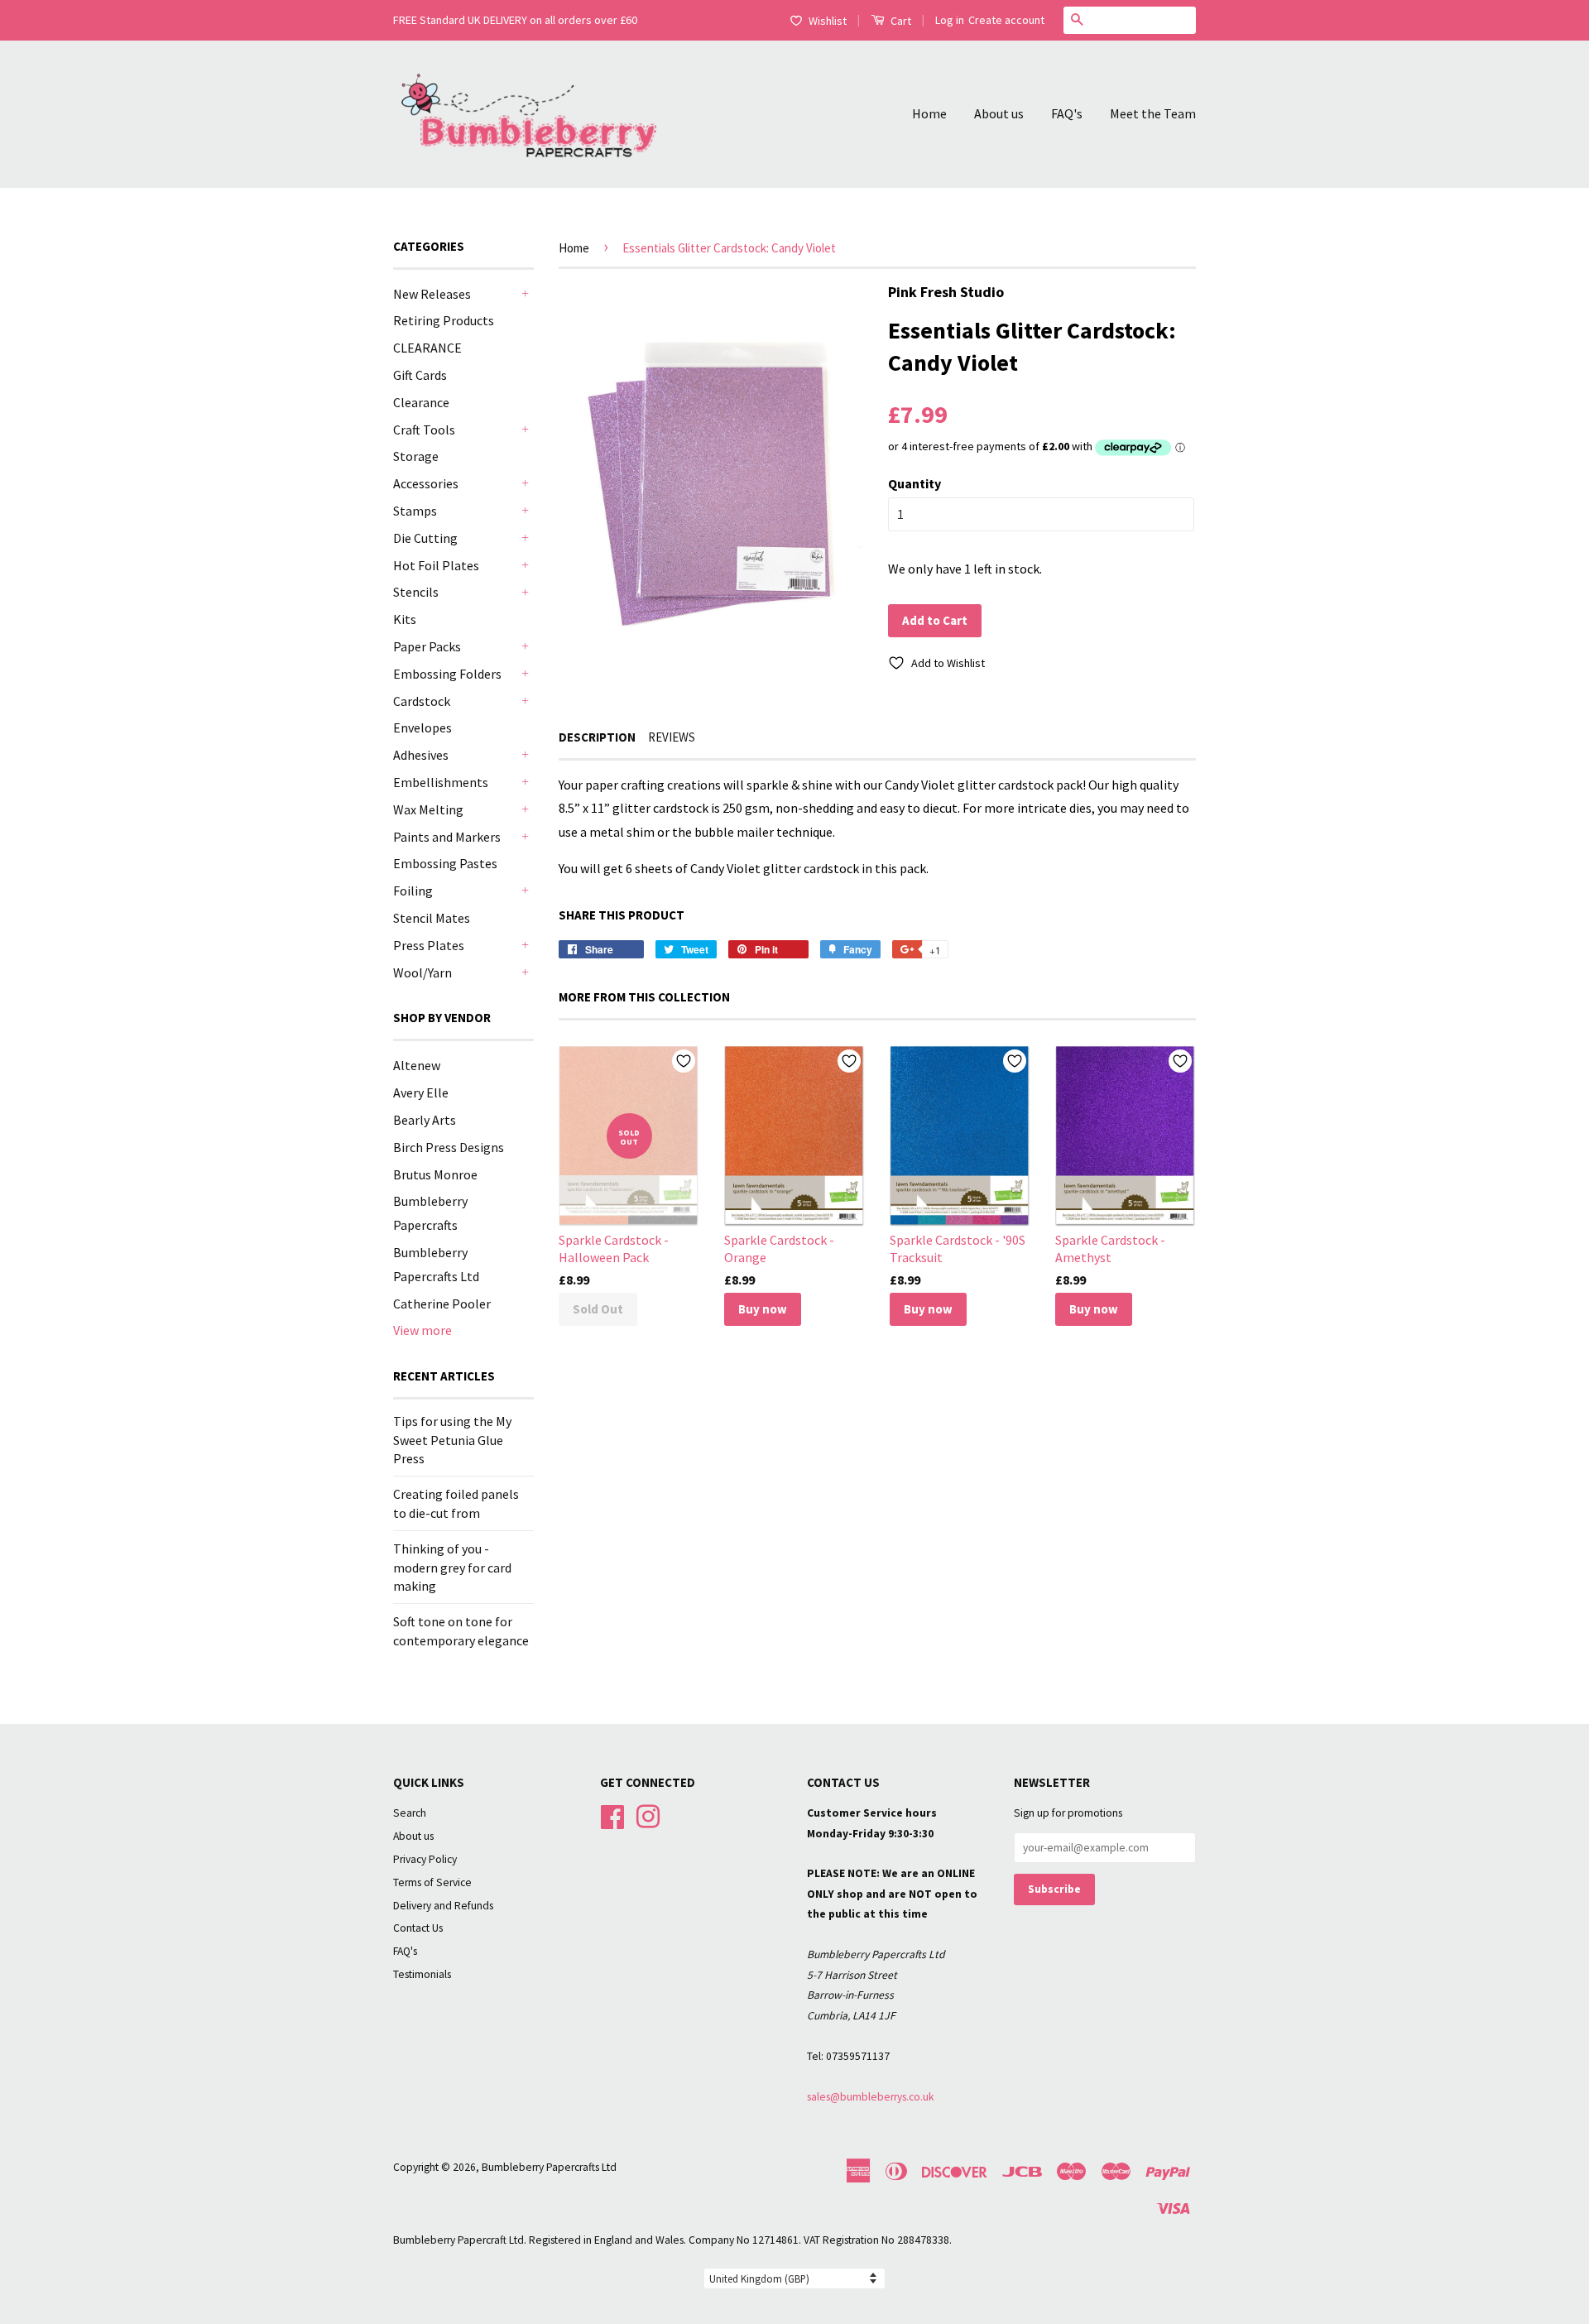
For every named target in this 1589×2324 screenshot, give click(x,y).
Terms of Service (432, 1882)
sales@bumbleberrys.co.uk (871, 2097)
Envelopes (422, 727)
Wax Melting (428, 809)
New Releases (432, 294)
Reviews (672, 737)
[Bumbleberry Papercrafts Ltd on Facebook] (612, 1815)
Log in (950, 20)
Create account (1006, 20)
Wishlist (828, 21)
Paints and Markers (447, 837)
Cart (900, 21)
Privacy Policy (425, 1859)
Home (929, 113)
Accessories (426, 483)
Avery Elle (421, 1092)
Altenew (417, 1065)
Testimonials (422, 1974)
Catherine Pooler (442, 1304)
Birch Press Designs (449, 1147)
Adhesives (421, 755)
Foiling (413, 891)
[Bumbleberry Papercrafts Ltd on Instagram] (648, 1815)
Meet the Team (1153, 113)
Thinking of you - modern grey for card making (452, 1567)
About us (999, 113)
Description (597, 737)
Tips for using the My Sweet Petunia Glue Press (452, 1440)
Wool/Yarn (422, 972)
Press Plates (429, 945)
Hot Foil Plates (436, 565)
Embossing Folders (447, 674)
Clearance (421, 402)
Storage (416, 456)
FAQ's (1067, 113)
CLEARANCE (427, 348)
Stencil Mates (432, 918)
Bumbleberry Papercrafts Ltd (549, 2167)
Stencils (416, 592)
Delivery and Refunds (443, 1906)
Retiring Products (444, 320)
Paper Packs (427, 646)
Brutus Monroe (435, 1174)
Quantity (915, 483)
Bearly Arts (425, 1120)
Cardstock (422, 701)
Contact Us (418, 1928)
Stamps (415, 511)
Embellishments (441, 782)
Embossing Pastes (445, 863)
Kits (405, 619)
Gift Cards (420, 375)
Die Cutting (425, 538)
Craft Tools (424, 430)
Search (410, 1813)
